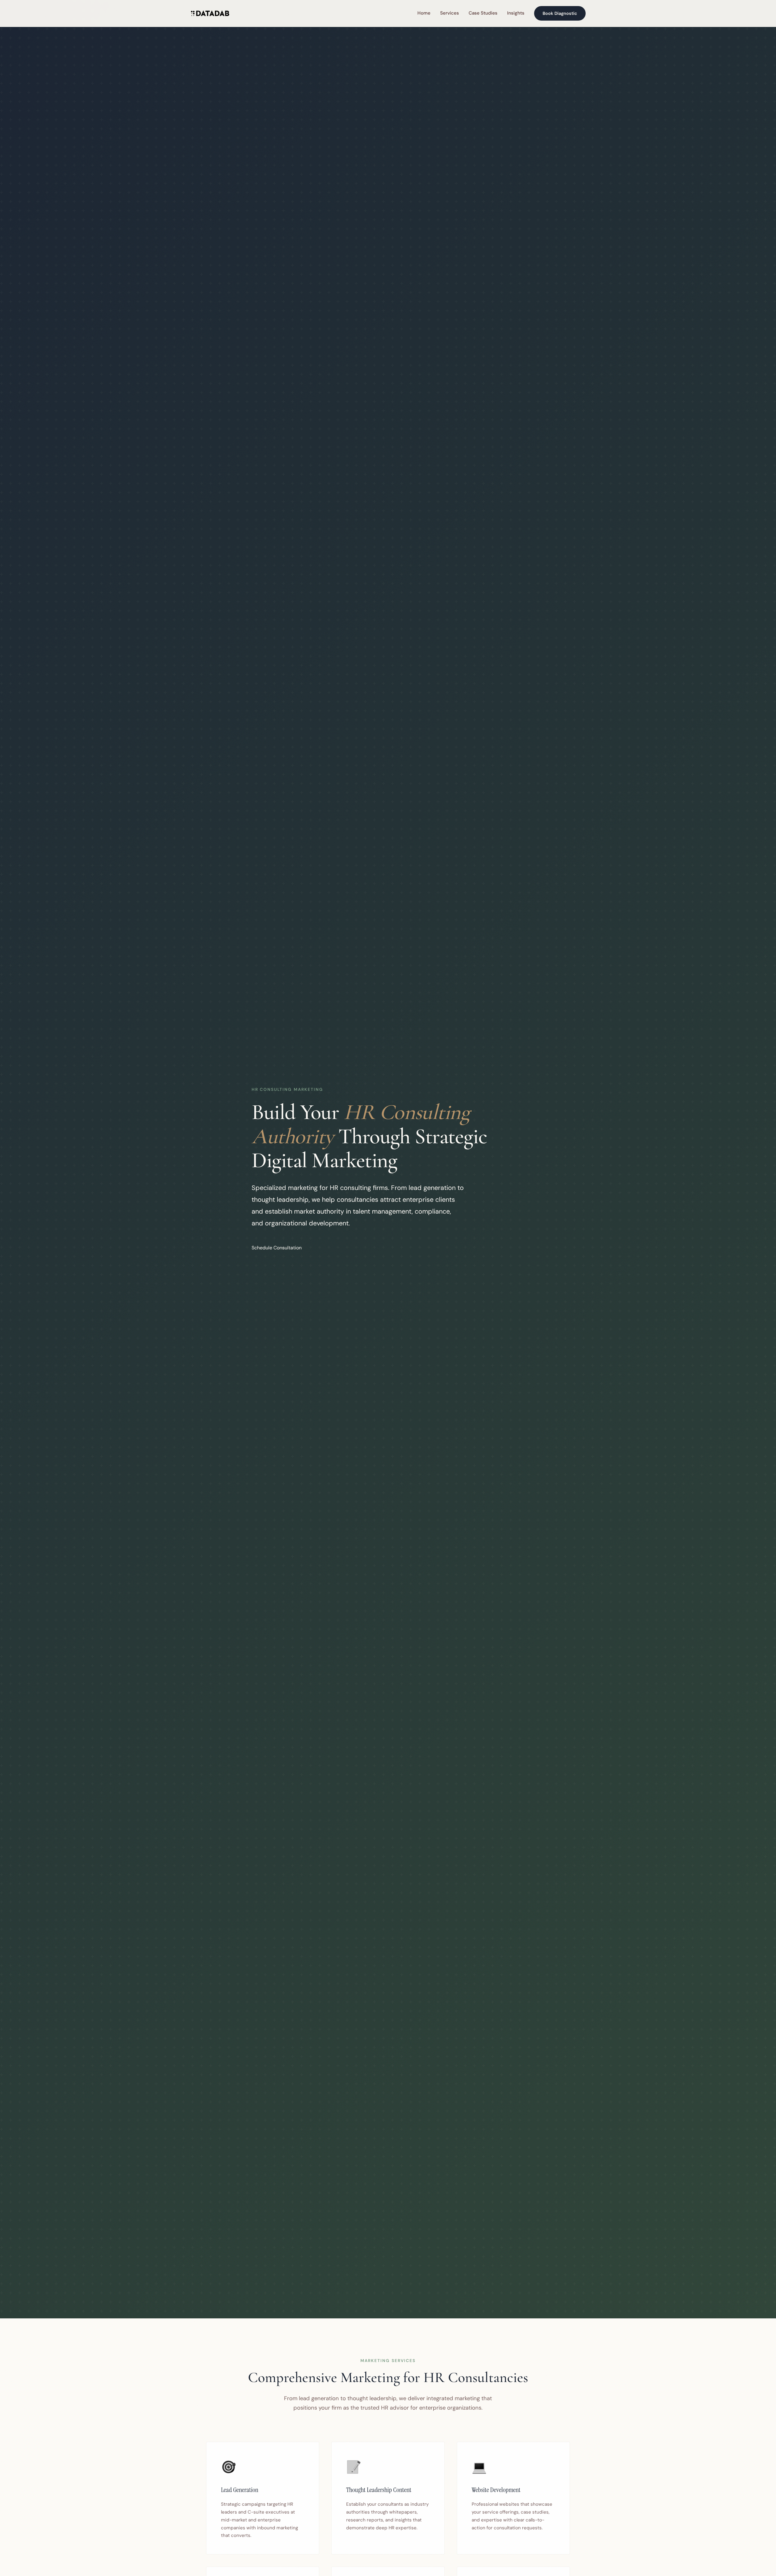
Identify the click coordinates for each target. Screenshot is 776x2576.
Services (450, 13)
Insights (516, 13)
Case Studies (483, 13)
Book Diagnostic (560, 13)
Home (424, 13)
